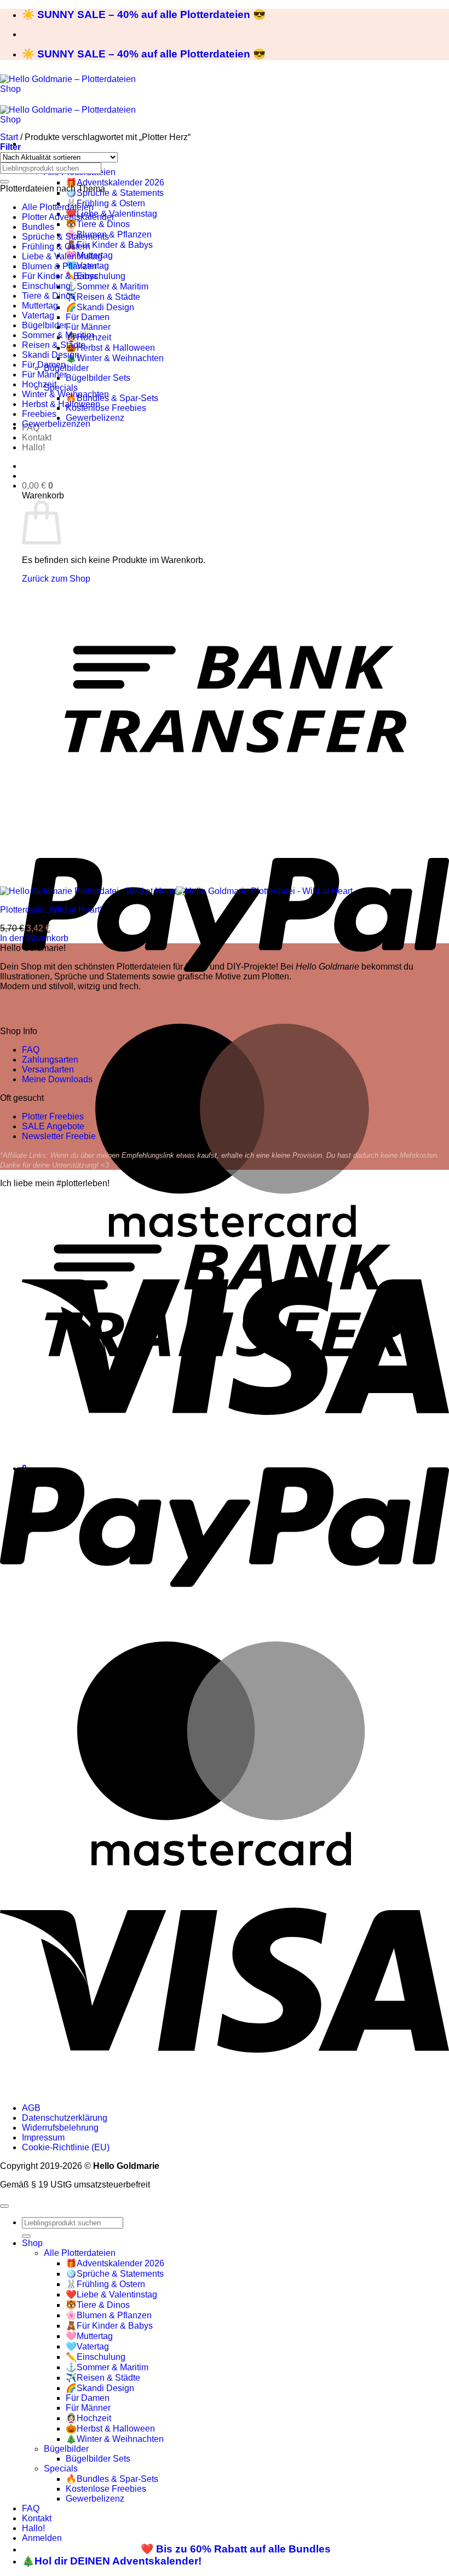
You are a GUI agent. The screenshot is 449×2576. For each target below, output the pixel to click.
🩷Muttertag (89, 2336)
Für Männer (88, 327)
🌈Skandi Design (100, 307)
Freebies (39, 414)
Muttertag (40, 306)
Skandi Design (51, 355)
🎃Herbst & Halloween (110, 348)
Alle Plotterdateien (58, 207)
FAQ (31, 1050)
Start (9, 137)
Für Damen (88, 317)
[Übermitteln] (4, 182)
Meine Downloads (57, 1079)
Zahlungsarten (50, 1060)
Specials (61, 388)
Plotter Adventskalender (68, 217)
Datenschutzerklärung (65, 2118)
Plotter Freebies (53, 1116)
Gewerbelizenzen (56, 424)
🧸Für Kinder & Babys (109, 245)
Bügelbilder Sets (98, 378)
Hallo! (33, 447)
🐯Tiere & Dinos (98, 224)
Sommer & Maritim (58, 335)
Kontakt (37, 437)
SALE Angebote (53, 1126)
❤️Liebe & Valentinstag (111, 2294)
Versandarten (48, 1069)
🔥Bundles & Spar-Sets (112, 398)
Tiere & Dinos (48, 296)
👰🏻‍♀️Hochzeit (88, 2418)
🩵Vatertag (87, 2346)
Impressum (43, 2137)
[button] (38, 486)
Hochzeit (39, 384)
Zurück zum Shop (56, 579)
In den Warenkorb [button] (34, 938)
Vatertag (38, 315)
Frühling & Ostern (56, 246)
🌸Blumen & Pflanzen (109, 2315)
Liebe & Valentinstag (62, 256)
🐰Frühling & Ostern (105, 203)
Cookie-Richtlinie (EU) (66, 2147)
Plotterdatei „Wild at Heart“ (51, 910)
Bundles (38, 227)
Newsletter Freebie (59, 1136)
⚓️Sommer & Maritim (107, 286)
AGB (31, 2108)
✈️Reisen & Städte (103, 297)
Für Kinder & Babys (60, 276)
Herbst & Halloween (61, 404)
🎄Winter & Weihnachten (115, 358)
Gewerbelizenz (95, 418)
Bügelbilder (66, 368)
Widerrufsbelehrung (60, 2128)
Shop (32, 2243)
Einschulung (46, 286)
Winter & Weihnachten (65, 394)
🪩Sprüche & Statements (115, 193)
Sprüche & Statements (65, 237)
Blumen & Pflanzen (59, 266)
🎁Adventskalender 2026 (115, 182)
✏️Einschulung (96, 2357)
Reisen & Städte (54, 345)
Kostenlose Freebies (106, 408)
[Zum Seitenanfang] (4, 2206)
